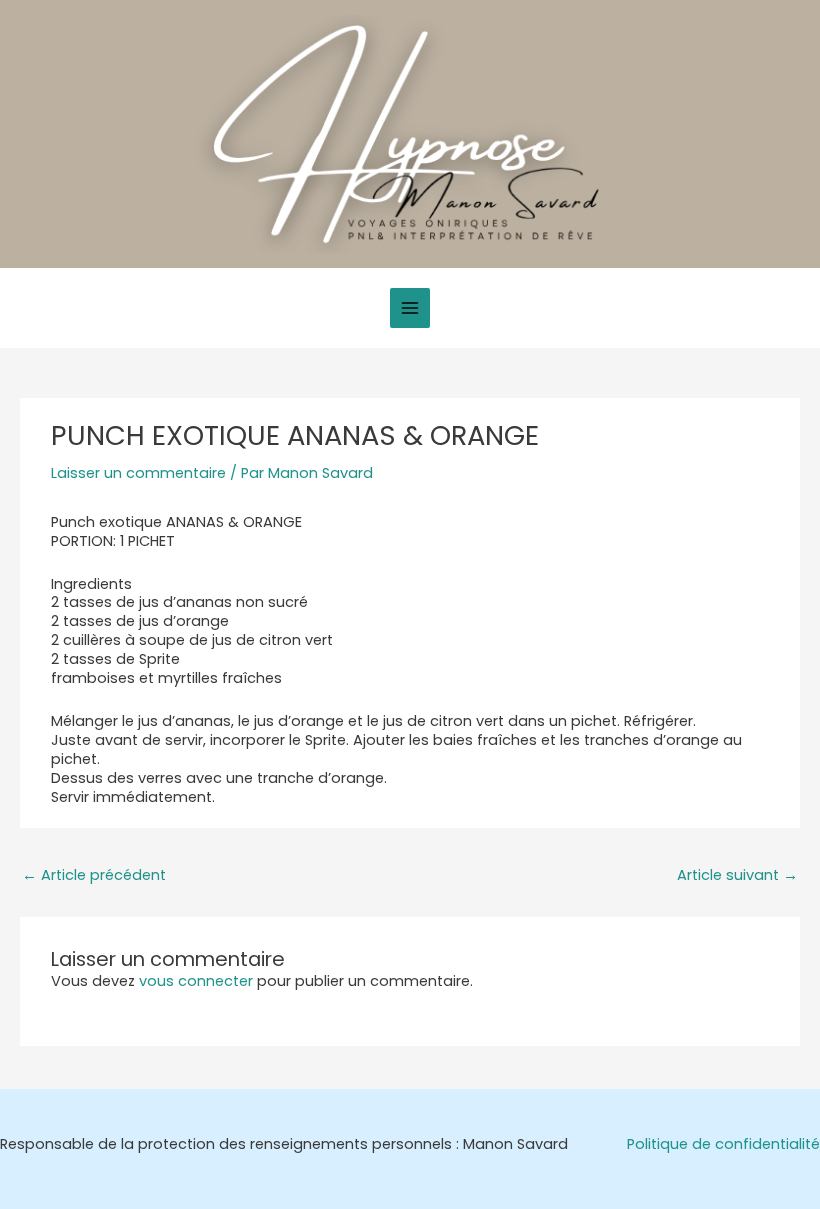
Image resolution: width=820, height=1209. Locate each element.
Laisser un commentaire (138, 473)
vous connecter (196, 981)
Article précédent (94, 875)
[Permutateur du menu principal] (410, 308)
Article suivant (737, 875)
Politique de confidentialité (723, 1144)
